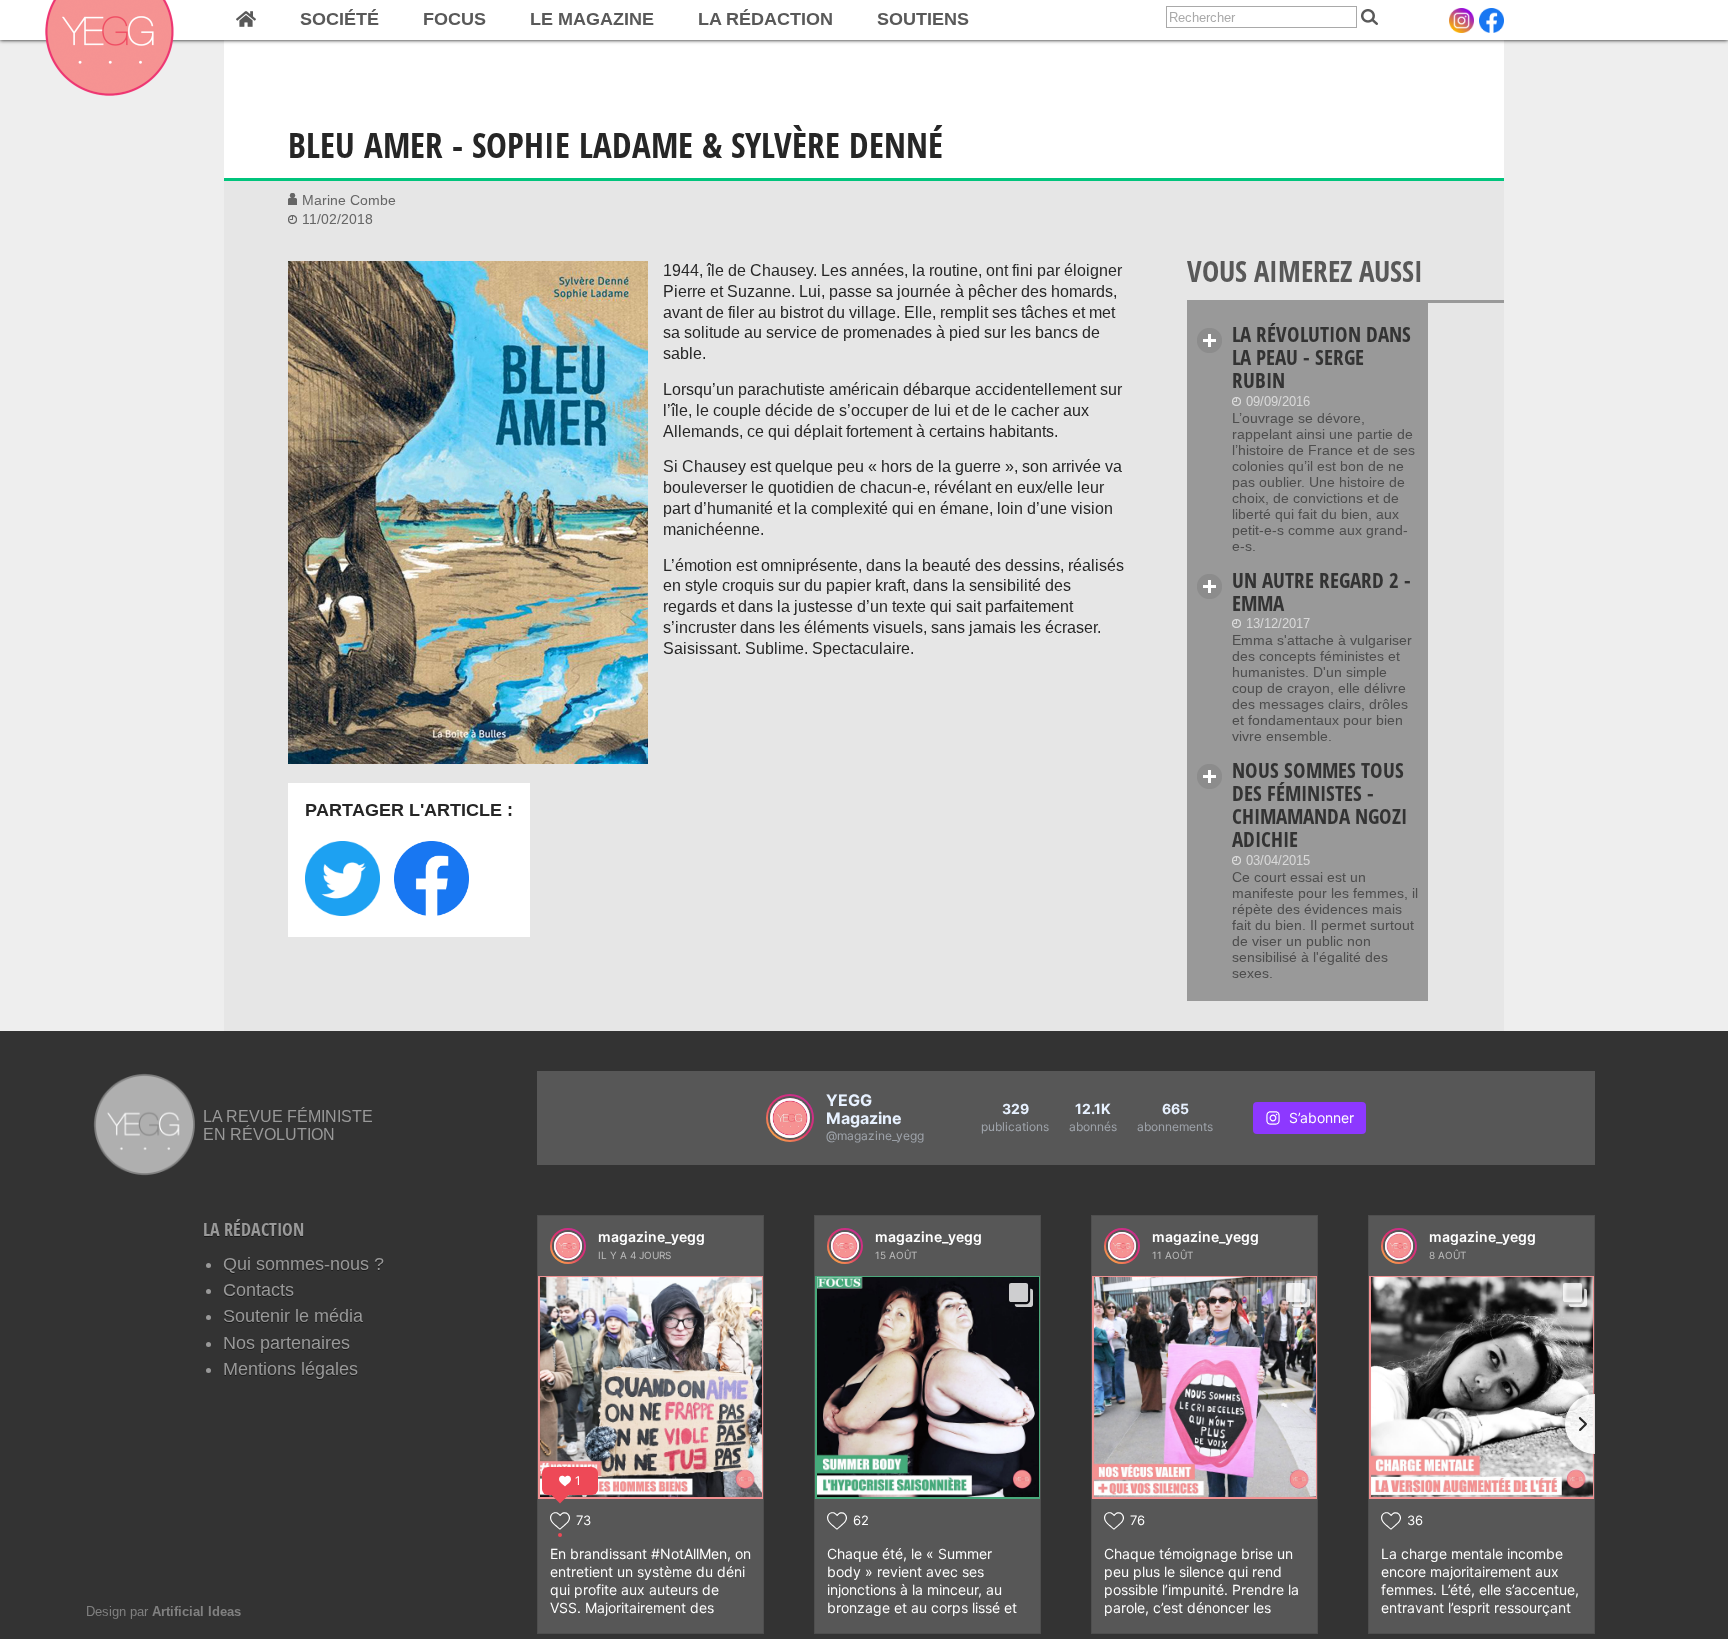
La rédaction (765, 19)
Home (246, 20)
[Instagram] (1461, 20)
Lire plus (1209, 340)
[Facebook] (1491, 20)
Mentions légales (290, 1369)
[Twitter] (342, 878)
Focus (454, 19)
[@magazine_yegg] (790, 1118)
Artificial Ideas (196, 1611)
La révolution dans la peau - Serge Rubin (1321, 357)
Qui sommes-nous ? (303, 1264)
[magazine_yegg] (568, 1246)
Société (339, 19)
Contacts (258, 1290)
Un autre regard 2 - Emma (1321, 591)
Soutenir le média (293, 1316)
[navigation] (602, 20)
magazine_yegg (651, 1236)
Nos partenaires (286, 1343)
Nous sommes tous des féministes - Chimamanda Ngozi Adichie (1319, 804)
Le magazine (592, 19)
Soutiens (923, 19)
